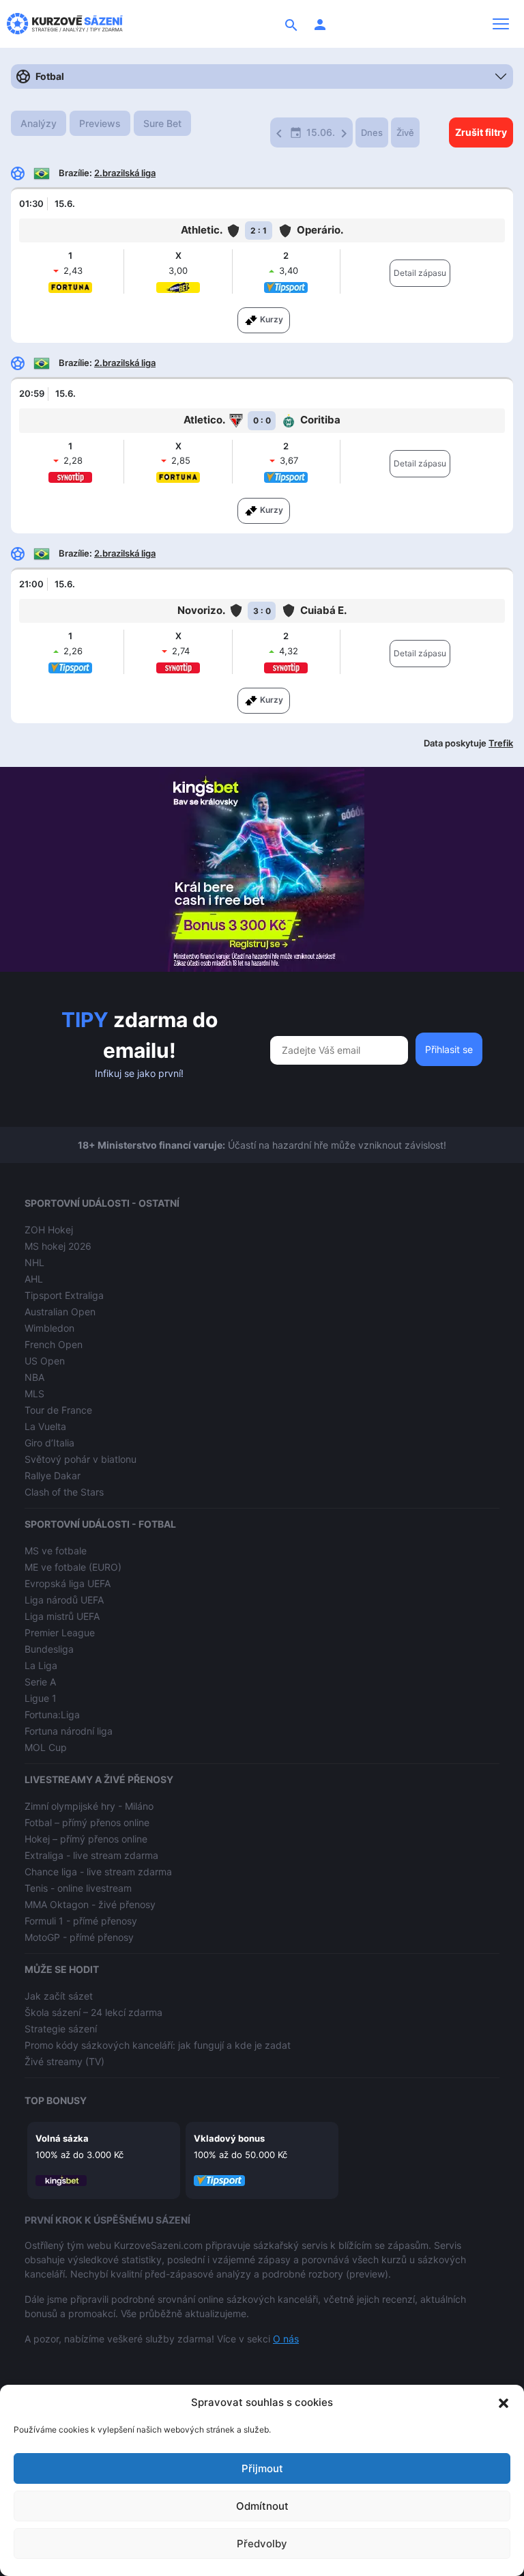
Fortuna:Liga (52, 1714)
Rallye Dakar (53, 1475)
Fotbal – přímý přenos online (87, 1822)
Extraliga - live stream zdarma (91, 1855)
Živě (405, 132)
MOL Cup (46, 1747)
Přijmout (262, 2468)
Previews (100, 123)
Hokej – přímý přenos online (86, 1839)
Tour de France (58, 1410)
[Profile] (320, 24)
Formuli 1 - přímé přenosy (81, 1921)
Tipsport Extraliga (64, 1295)
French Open (54, 1344)
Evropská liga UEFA (68, 1583)
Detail (420, 273)
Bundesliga (49, 1649)
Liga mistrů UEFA (62, 1616)
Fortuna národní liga (69, 1731)
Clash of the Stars (64, 1492)
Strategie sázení (61, 2029)
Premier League (60, 1633)
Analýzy (39, 123)
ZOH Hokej (49, 1230)
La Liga (41, 1665)
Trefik (501, 743)
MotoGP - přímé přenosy (79, 1937)
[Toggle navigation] (501, 24)
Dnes (372, 132)
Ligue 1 (41, 1698)
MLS (34, 1394)
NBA (34, 1377)
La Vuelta (45, 1426)
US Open (45, 1361)
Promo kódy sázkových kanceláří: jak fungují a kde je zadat (158, 2045)
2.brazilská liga (125, 173)
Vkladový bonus (229, 2138)
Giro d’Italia (49, 1443)
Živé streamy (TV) (64, 2061)
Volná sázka (62, 2138)
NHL (34, 1262)
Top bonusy (56, 2100)
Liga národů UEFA (64, 1600)
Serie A (40, 1682)
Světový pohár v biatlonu (81, 1459)
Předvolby (262, 2544)
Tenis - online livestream (78, 1888)
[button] (504, 2403)
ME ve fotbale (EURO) (73, 1567)
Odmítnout (262, 2506)
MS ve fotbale (56, 1551)
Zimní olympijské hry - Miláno (89, 1806)
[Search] (291, 24)
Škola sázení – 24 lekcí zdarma (93, 2012)
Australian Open (60, 1312)
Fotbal (50, 76)
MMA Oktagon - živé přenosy (90, 1904)
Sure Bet (162, 123)
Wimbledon (49, 1328)
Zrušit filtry (481, 132)
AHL (34, 1279)
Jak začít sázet (59, 1996)
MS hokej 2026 (58, 1246)
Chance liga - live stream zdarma (98, 1872)
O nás (286, 2339)
